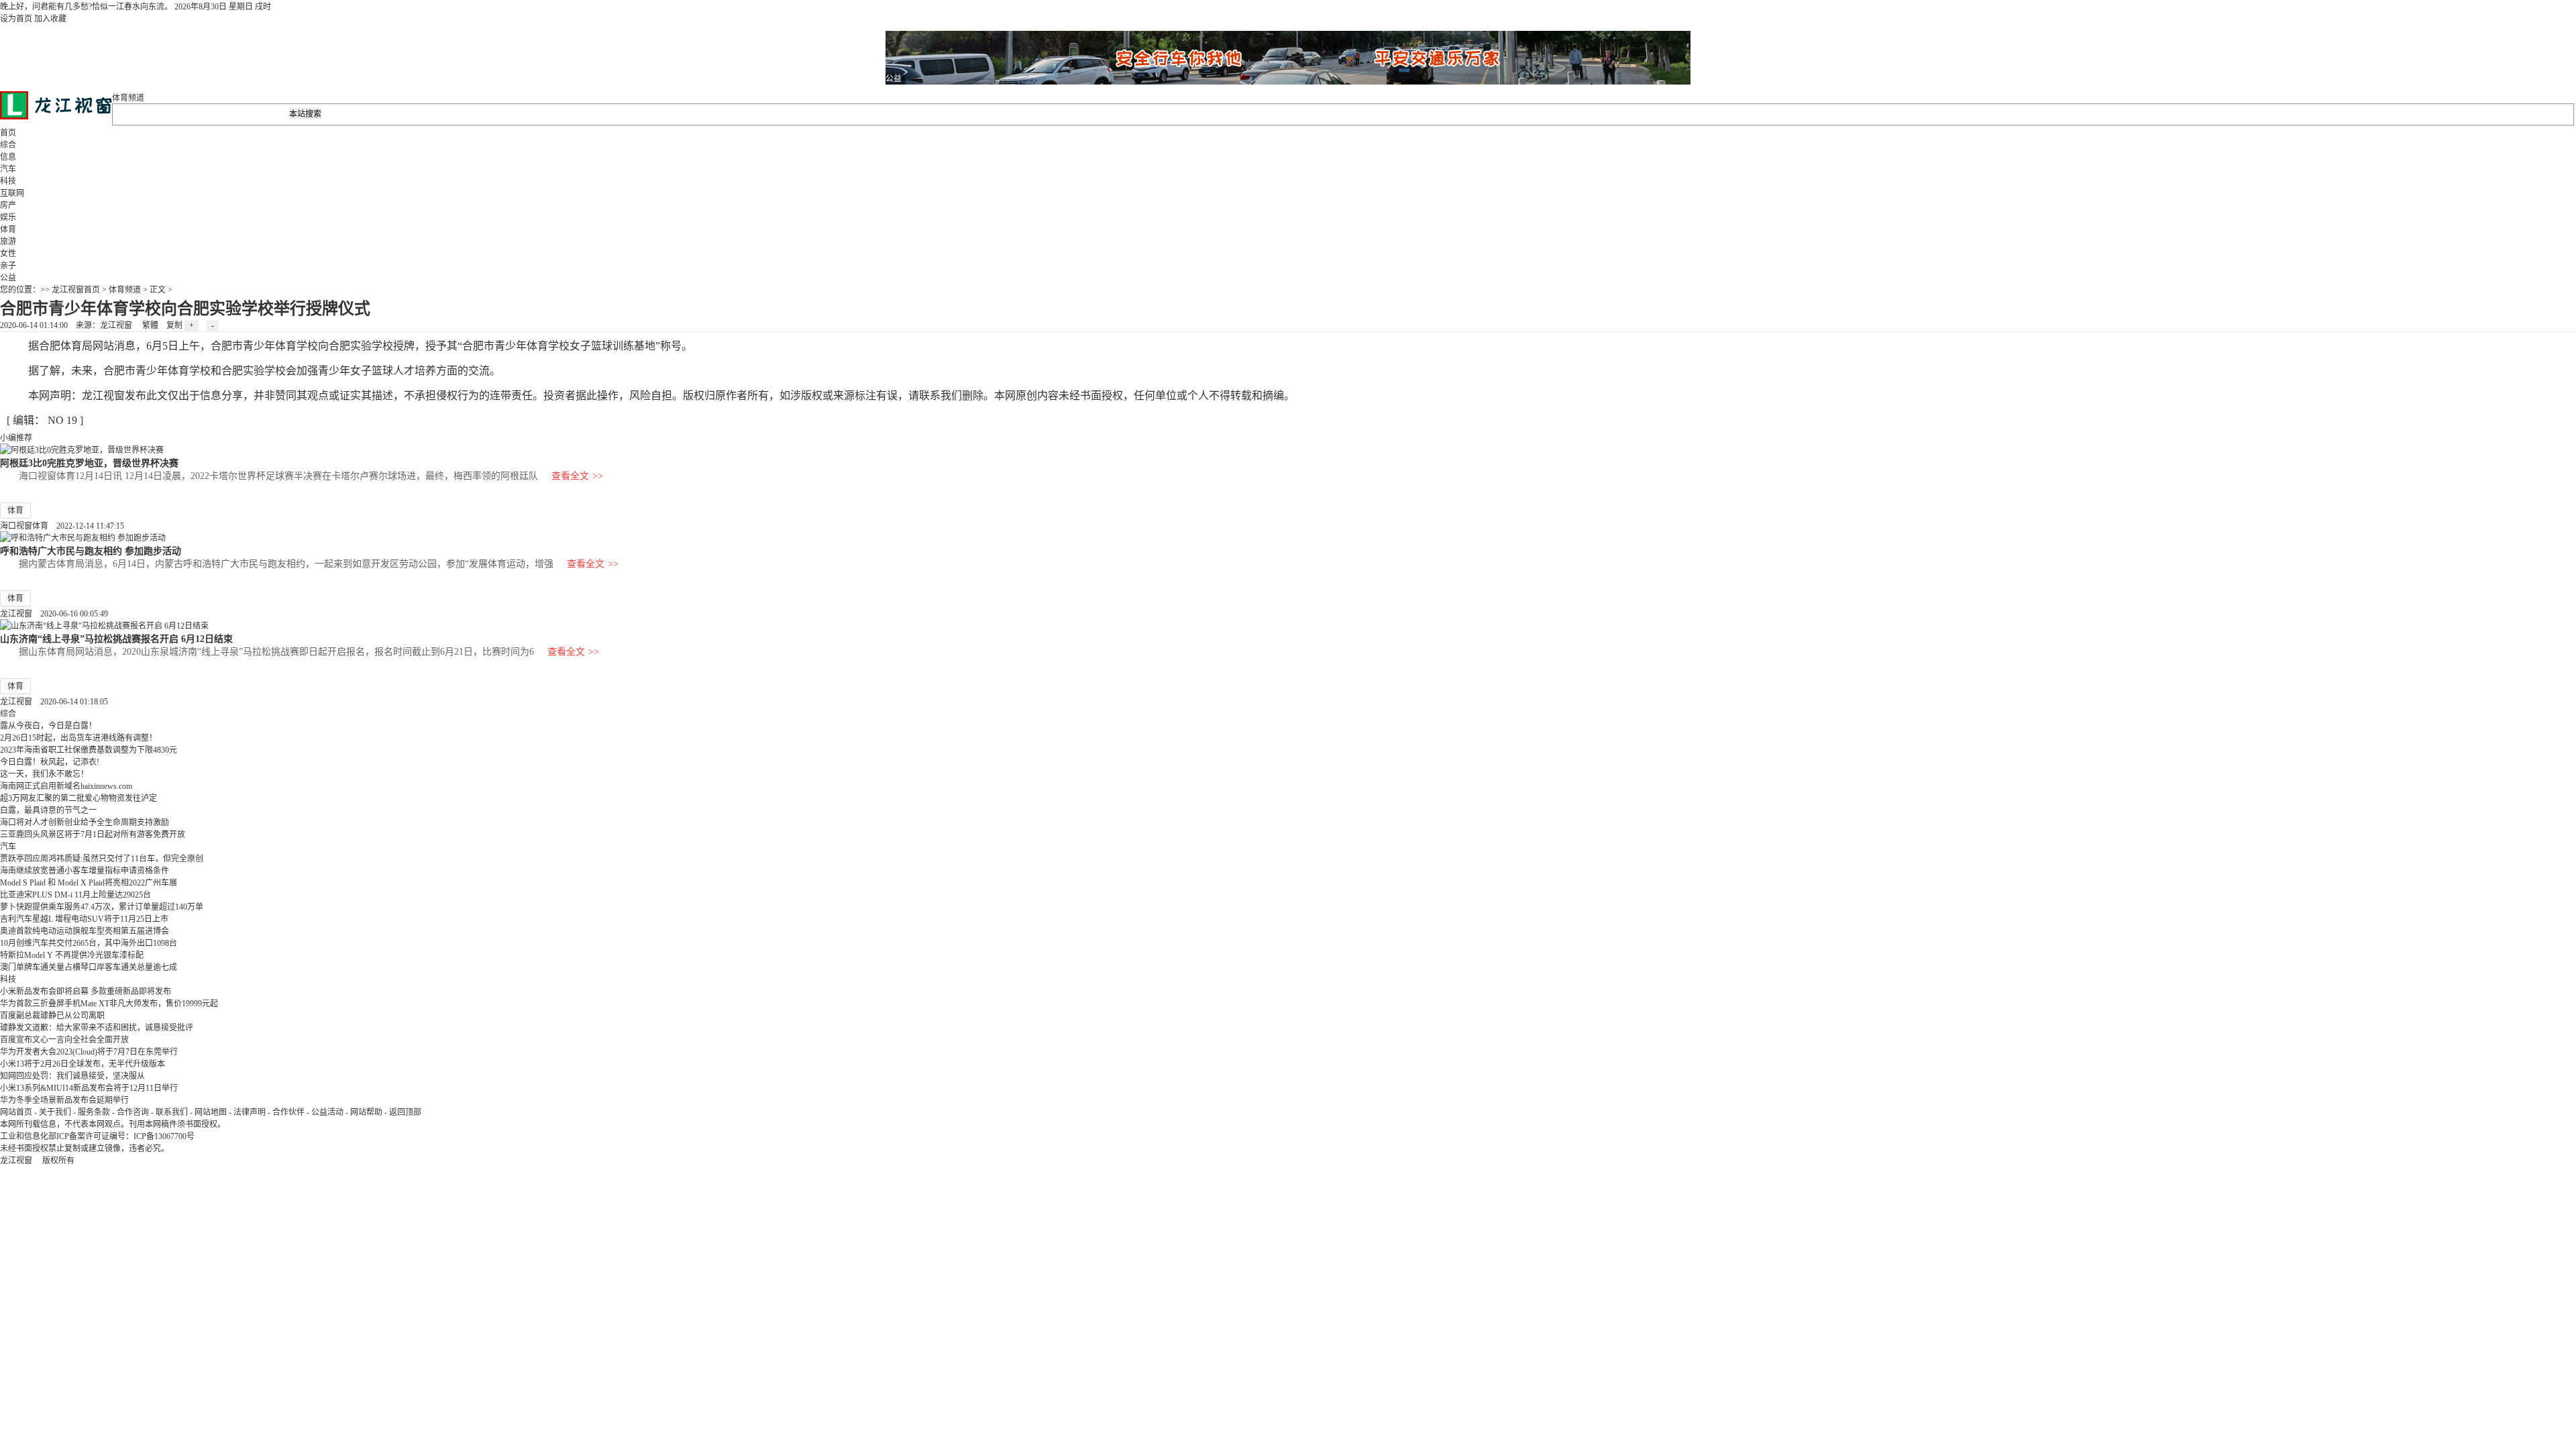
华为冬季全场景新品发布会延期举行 (64, 1100)
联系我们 (172, 1112)
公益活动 (327, 1112)
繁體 (150, 325)
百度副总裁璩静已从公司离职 (52, 1016)
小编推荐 (16, 438)
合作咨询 (133, 1112)
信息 (8, 157)
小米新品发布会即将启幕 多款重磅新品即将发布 (86, 991)
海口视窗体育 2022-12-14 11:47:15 (62, 526)
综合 (8, 145)
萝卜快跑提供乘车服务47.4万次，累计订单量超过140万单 (102, 907)
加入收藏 (50, 19)
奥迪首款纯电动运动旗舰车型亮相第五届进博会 (85, 931)
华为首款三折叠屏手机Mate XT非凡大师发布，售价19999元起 (109, 1004)
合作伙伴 (288, 1112)
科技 (8, 181)
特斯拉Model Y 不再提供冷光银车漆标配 (72, 955)
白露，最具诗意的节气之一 (48, 810)
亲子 (8, 266)
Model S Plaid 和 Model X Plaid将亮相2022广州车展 (89, 883)
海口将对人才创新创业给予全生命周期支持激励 (85, 822)
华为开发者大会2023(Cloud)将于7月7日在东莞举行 (89, 1052)
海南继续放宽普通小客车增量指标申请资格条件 (85, 871)
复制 (174, 325)
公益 (8, 278)
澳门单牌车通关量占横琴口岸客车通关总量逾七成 (89, 967)
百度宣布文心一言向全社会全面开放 (64, 1040)
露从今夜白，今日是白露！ (48, 726)
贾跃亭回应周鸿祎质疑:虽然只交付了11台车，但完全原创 (102, 859)
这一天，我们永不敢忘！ (44, 774)
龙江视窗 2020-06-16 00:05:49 (54, 614)
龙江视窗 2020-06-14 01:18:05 (54, 702)
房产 (8, 205)
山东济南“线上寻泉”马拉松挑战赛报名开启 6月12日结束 (116, 639)
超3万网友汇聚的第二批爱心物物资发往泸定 (78, 798)
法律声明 (250, 1112)
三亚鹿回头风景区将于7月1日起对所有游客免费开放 (93, 835)
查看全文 (577, 476)
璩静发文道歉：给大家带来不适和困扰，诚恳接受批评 (97, 1028)
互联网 (12, 193)
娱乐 (8, 217)
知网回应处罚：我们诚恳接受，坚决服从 (72, 1076)
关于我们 (55, 1112)
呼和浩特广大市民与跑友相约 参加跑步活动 (91, 551)
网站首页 (16, 1112)
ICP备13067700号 (164, 1136)
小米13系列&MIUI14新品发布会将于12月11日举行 (89, 1088)
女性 (8, 254)
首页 (8, 133)
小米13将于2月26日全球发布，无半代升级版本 (83, 1064)
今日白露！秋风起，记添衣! (50, 762)
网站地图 (211, 1112)
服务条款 (94, 1112)
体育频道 (128, 98)
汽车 (8, 169)
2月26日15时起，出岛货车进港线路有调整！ (78, 738)
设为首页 (16, 19)
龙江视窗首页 (76, 290)
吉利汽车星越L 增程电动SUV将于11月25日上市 (84, 919)
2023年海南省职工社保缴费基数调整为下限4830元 (89, 750)
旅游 (8, 241)
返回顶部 (405, 1112)
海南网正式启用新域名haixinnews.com (66, 786)
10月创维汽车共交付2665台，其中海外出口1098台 (89, 943)
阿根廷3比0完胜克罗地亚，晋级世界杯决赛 (89, 463)
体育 (8, 229)
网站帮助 (366, 1112)
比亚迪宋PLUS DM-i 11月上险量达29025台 (75, 895)
